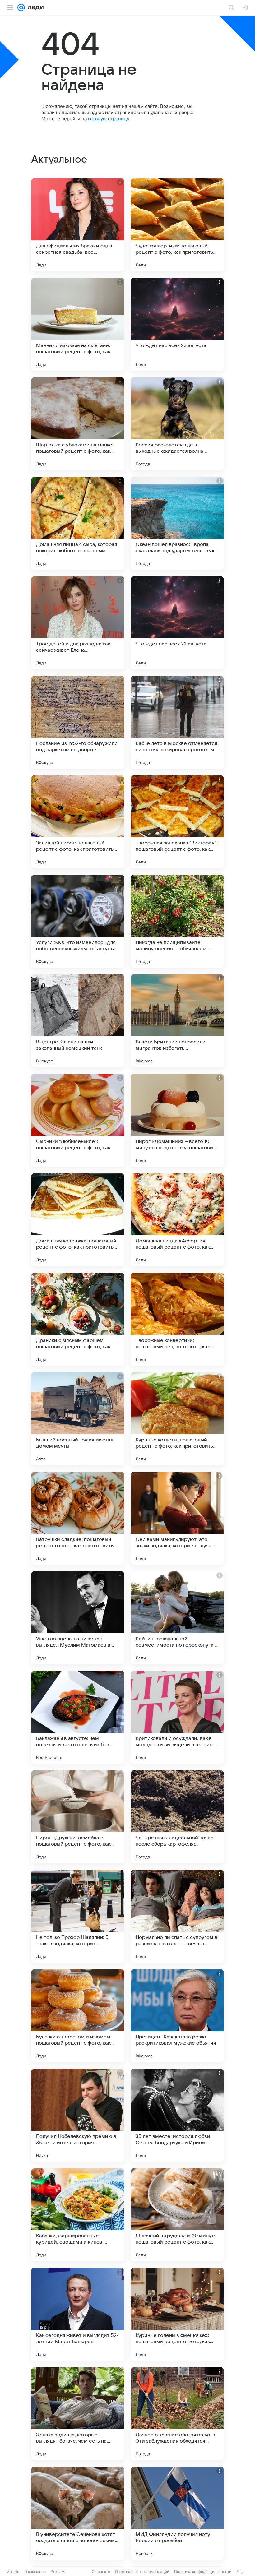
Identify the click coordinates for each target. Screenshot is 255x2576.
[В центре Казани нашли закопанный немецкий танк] (78, 1021)
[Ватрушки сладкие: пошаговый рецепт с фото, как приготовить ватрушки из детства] (78, 1518)
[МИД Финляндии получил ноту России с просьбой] (177, 2513)
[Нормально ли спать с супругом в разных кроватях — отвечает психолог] (177, 1916)
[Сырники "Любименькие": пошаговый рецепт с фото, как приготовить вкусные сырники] (78, 1120)
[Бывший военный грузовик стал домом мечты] (78, 1419)
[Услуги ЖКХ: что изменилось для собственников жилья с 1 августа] (78, 921)
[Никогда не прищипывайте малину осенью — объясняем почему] (177, 921)
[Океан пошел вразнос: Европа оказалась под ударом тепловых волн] (177, 523)
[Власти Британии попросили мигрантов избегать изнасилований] (177, 1021)
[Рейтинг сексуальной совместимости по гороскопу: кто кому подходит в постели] (177, 1618)
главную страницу (109, 119)
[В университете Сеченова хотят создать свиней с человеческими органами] (78, 2513)
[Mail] (21, 7)
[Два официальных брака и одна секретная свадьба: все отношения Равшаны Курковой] (78, 225)
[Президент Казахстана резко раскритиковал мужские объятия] (177, 2016)
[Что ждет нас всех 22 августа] (177, 623)
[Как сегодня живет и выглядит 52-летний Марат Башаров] (78, 2314)
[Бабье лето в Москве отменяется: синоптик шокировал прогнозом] (177, 722)
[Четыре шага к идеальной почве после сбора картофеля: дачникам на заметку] (177, 1817)
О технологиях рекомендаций (142, 2571)
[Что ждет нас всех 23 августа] (177, 324)
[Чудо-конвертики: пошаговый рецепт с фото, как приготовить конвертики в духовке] (177, 225)
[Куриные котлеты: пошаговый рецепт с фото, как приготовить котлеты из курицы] (177, 1419)
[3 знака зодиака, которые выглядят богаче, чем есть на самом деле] (78, 2414)
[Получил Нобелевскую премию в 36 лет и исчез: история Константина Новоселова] (78, 2115)
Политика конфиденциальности (203, 2571)
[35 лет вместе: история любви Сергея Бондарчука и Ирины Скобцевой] (177, 2115)
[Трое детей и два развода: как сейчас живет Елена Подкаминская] (78, 623)
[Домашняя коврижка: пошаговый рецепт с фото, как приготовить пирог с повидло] (78, 1220)
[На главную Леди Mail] (34, 7)
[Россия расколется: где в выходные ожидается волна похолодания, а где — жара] (177, 424)
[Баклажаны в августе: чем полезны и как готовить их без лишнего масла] (78, 1717)
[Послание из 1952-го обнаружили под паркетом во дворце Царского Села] (78, 722)
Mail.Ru (13, 2571)
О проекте (101, 2571)
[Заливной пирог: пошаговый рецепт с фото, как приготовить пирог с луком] (78, 822)
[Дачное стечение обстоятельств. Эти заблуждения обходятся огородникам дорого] (177, 2414)
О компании (35, 2571)
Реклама (59, 2571)
